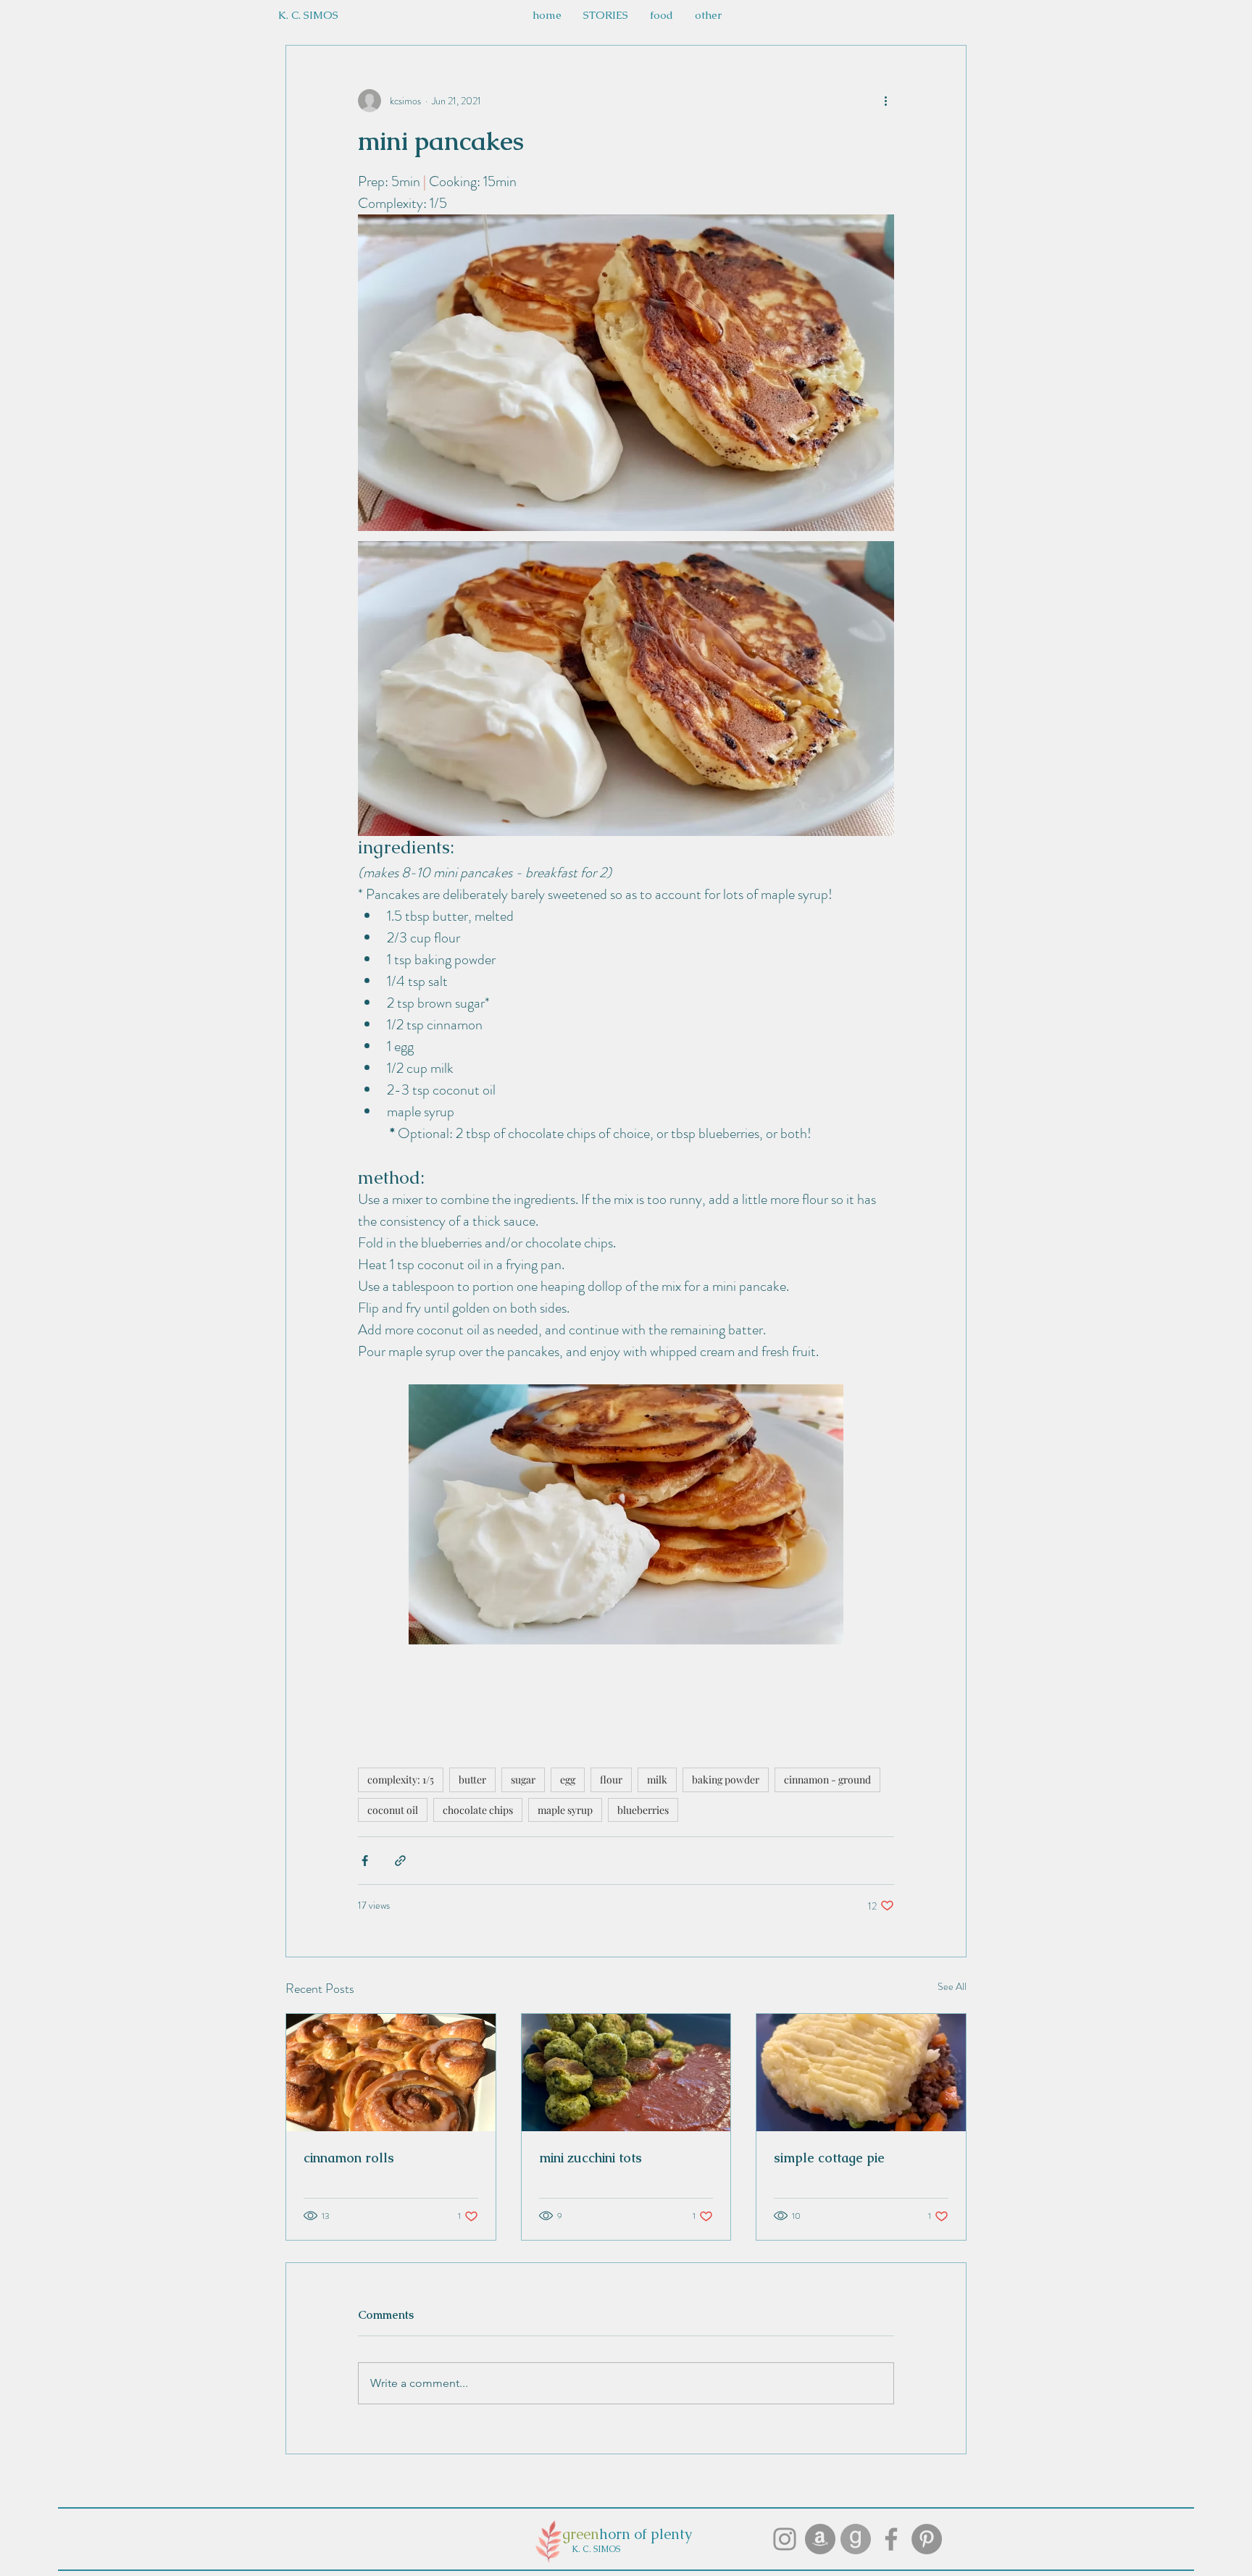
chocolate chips (478, 1810)
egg (568, 1780)
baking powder (726, 1780)
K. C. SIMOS (596, 2549)
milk (657, 1780)
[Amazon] (820, 2539)
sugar (523, 1780)
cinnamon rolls (349, 2158)
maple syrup (565, 1810)
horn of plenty (646, 2534)
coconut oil (393, 1810)
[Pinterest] (927, 2539)
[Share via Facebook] (365, 1861)
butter (472, 1780)
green (581, 2534)
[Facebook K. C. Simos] (891, 2539)
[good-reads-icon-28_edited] (856, 2539)
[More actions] (885, 101)
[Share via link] (400, 1861)
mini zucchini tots (590, 2158)
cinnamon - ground (827, 1780)
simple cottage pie (829, 2158)
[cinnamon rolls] (391, 2073)
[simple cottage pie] (861, 2073)
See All (952, 1986)
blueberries (643, 1810)
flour (611, 1780)
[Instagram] (785, 2539)
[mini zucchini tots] (626, 2073)
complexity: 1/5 (401, 1780)
